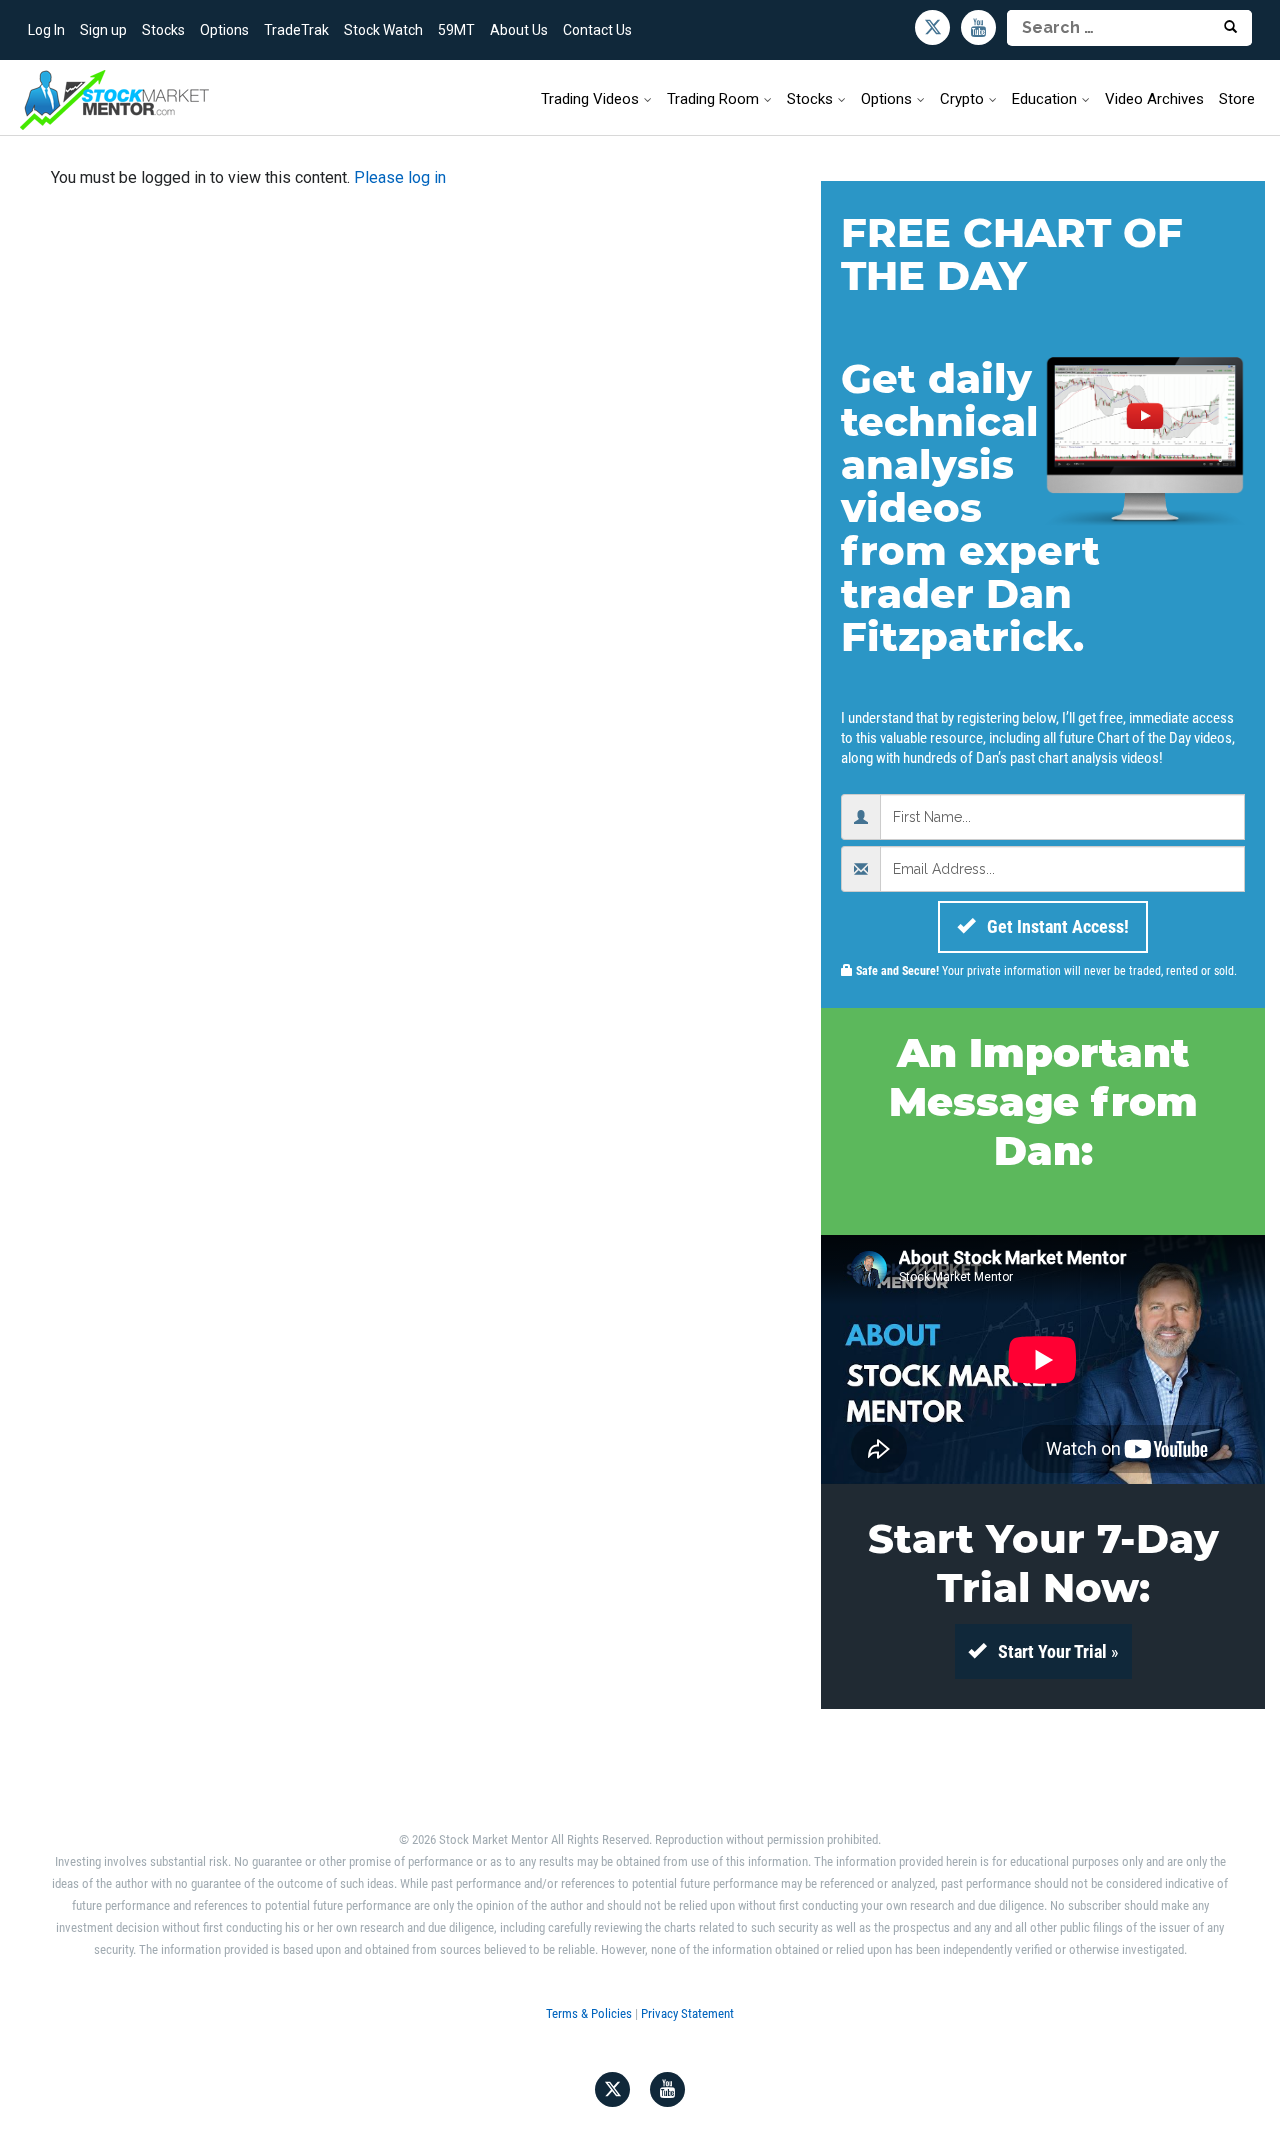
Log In (46, 30)
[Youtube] (978, 27)
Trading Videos (590, 99)
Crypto (962, 99)
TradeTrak (296, 30)
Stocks (163, 30)
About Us (519, 30)
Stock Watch (383, 30)
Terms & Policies (589, 2013)
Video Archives (1154, 99)
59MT (456, 30)
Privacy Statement (687, 2013)
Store (1237, 99)
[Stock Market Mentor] (114, 100)
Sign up (103, 30)
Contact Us (597, 30)
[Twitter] (932, 27)
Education (1044, 99)
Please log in (400, 177)
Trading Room (713, 99)
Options (224, 30)
